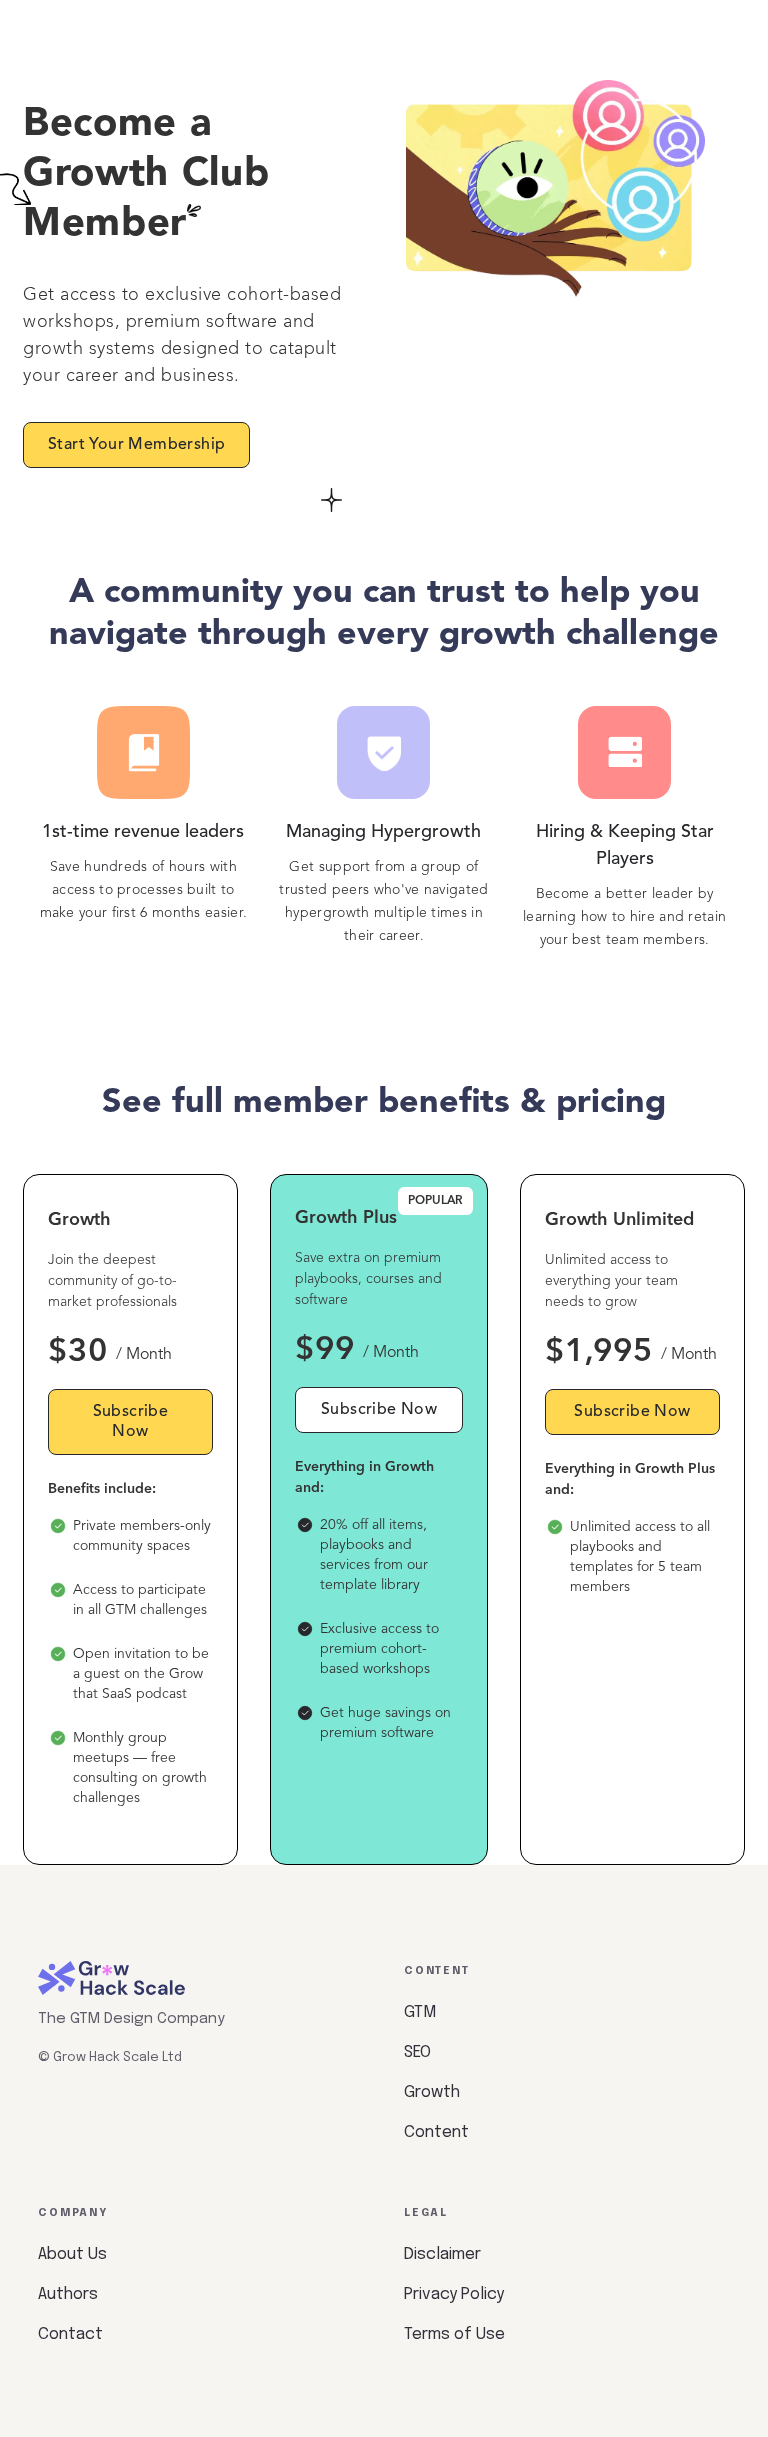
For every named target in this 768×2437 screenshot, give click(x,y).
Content (436, 2132)
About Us (72, 2254)
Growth (432, 2092)
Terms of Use (454, 2334)
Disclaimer (442, 2254)
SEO (417, 2052)
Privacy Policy (454, 2294)
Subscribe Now (131, 1422)
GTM (420, 2012)
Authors (68, 2294)
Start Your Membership (136, 445)
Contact (70, 2334)
